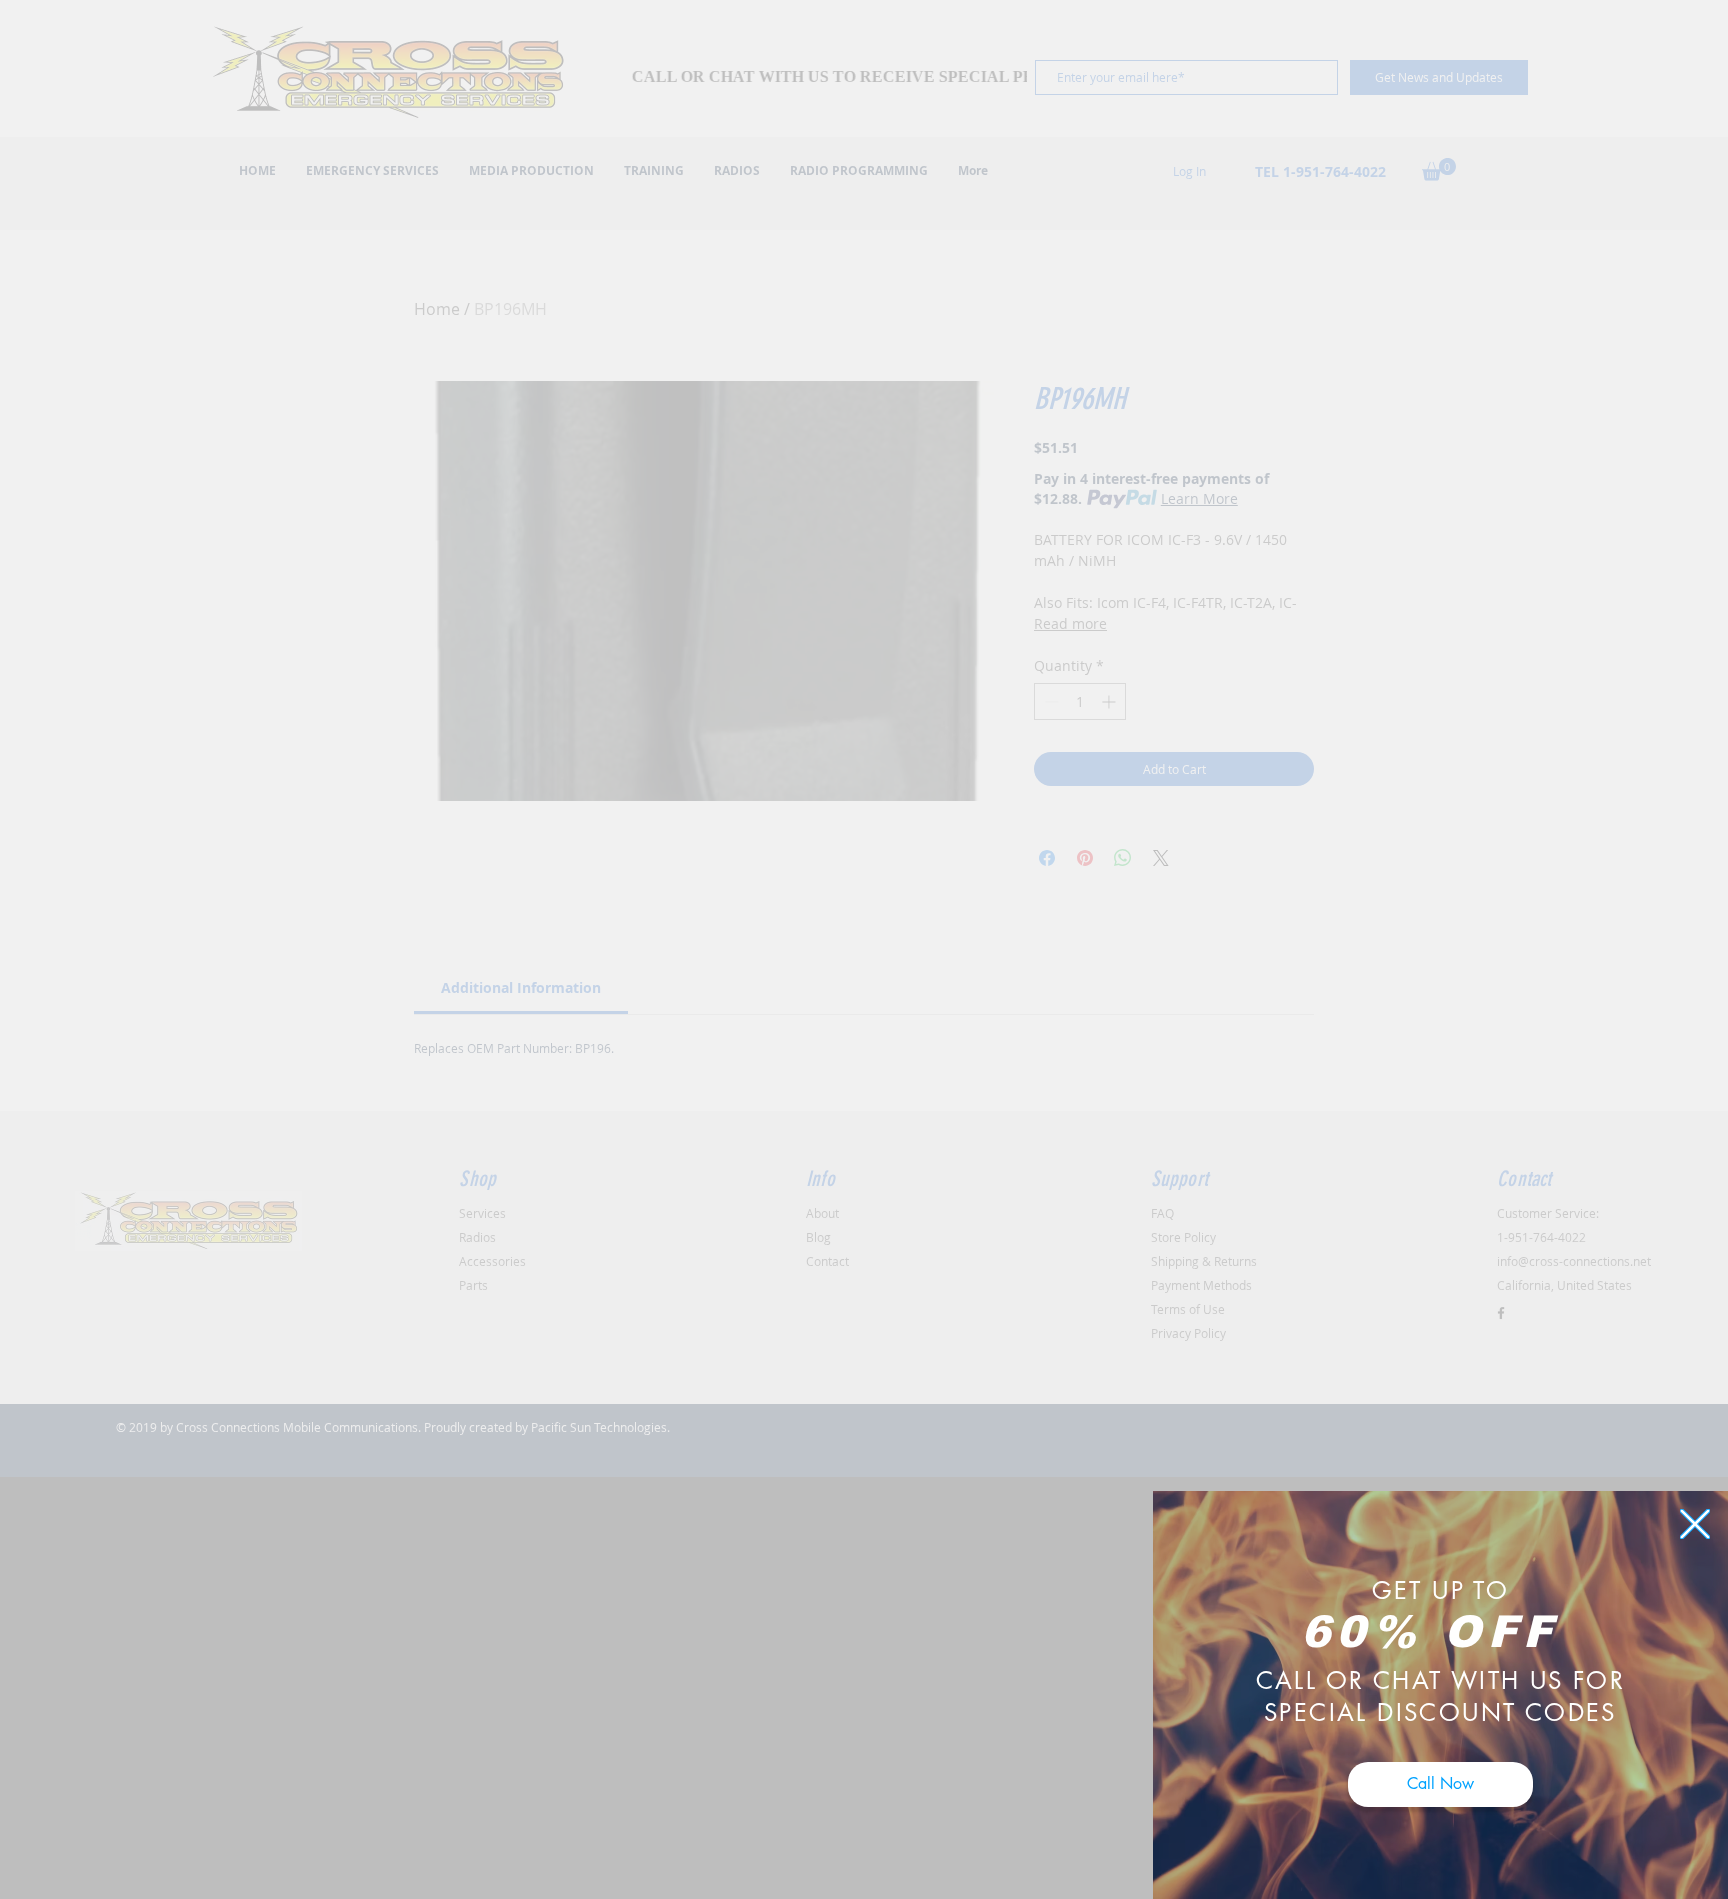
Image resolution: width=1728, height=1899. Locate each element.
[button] (1695, 1524)
